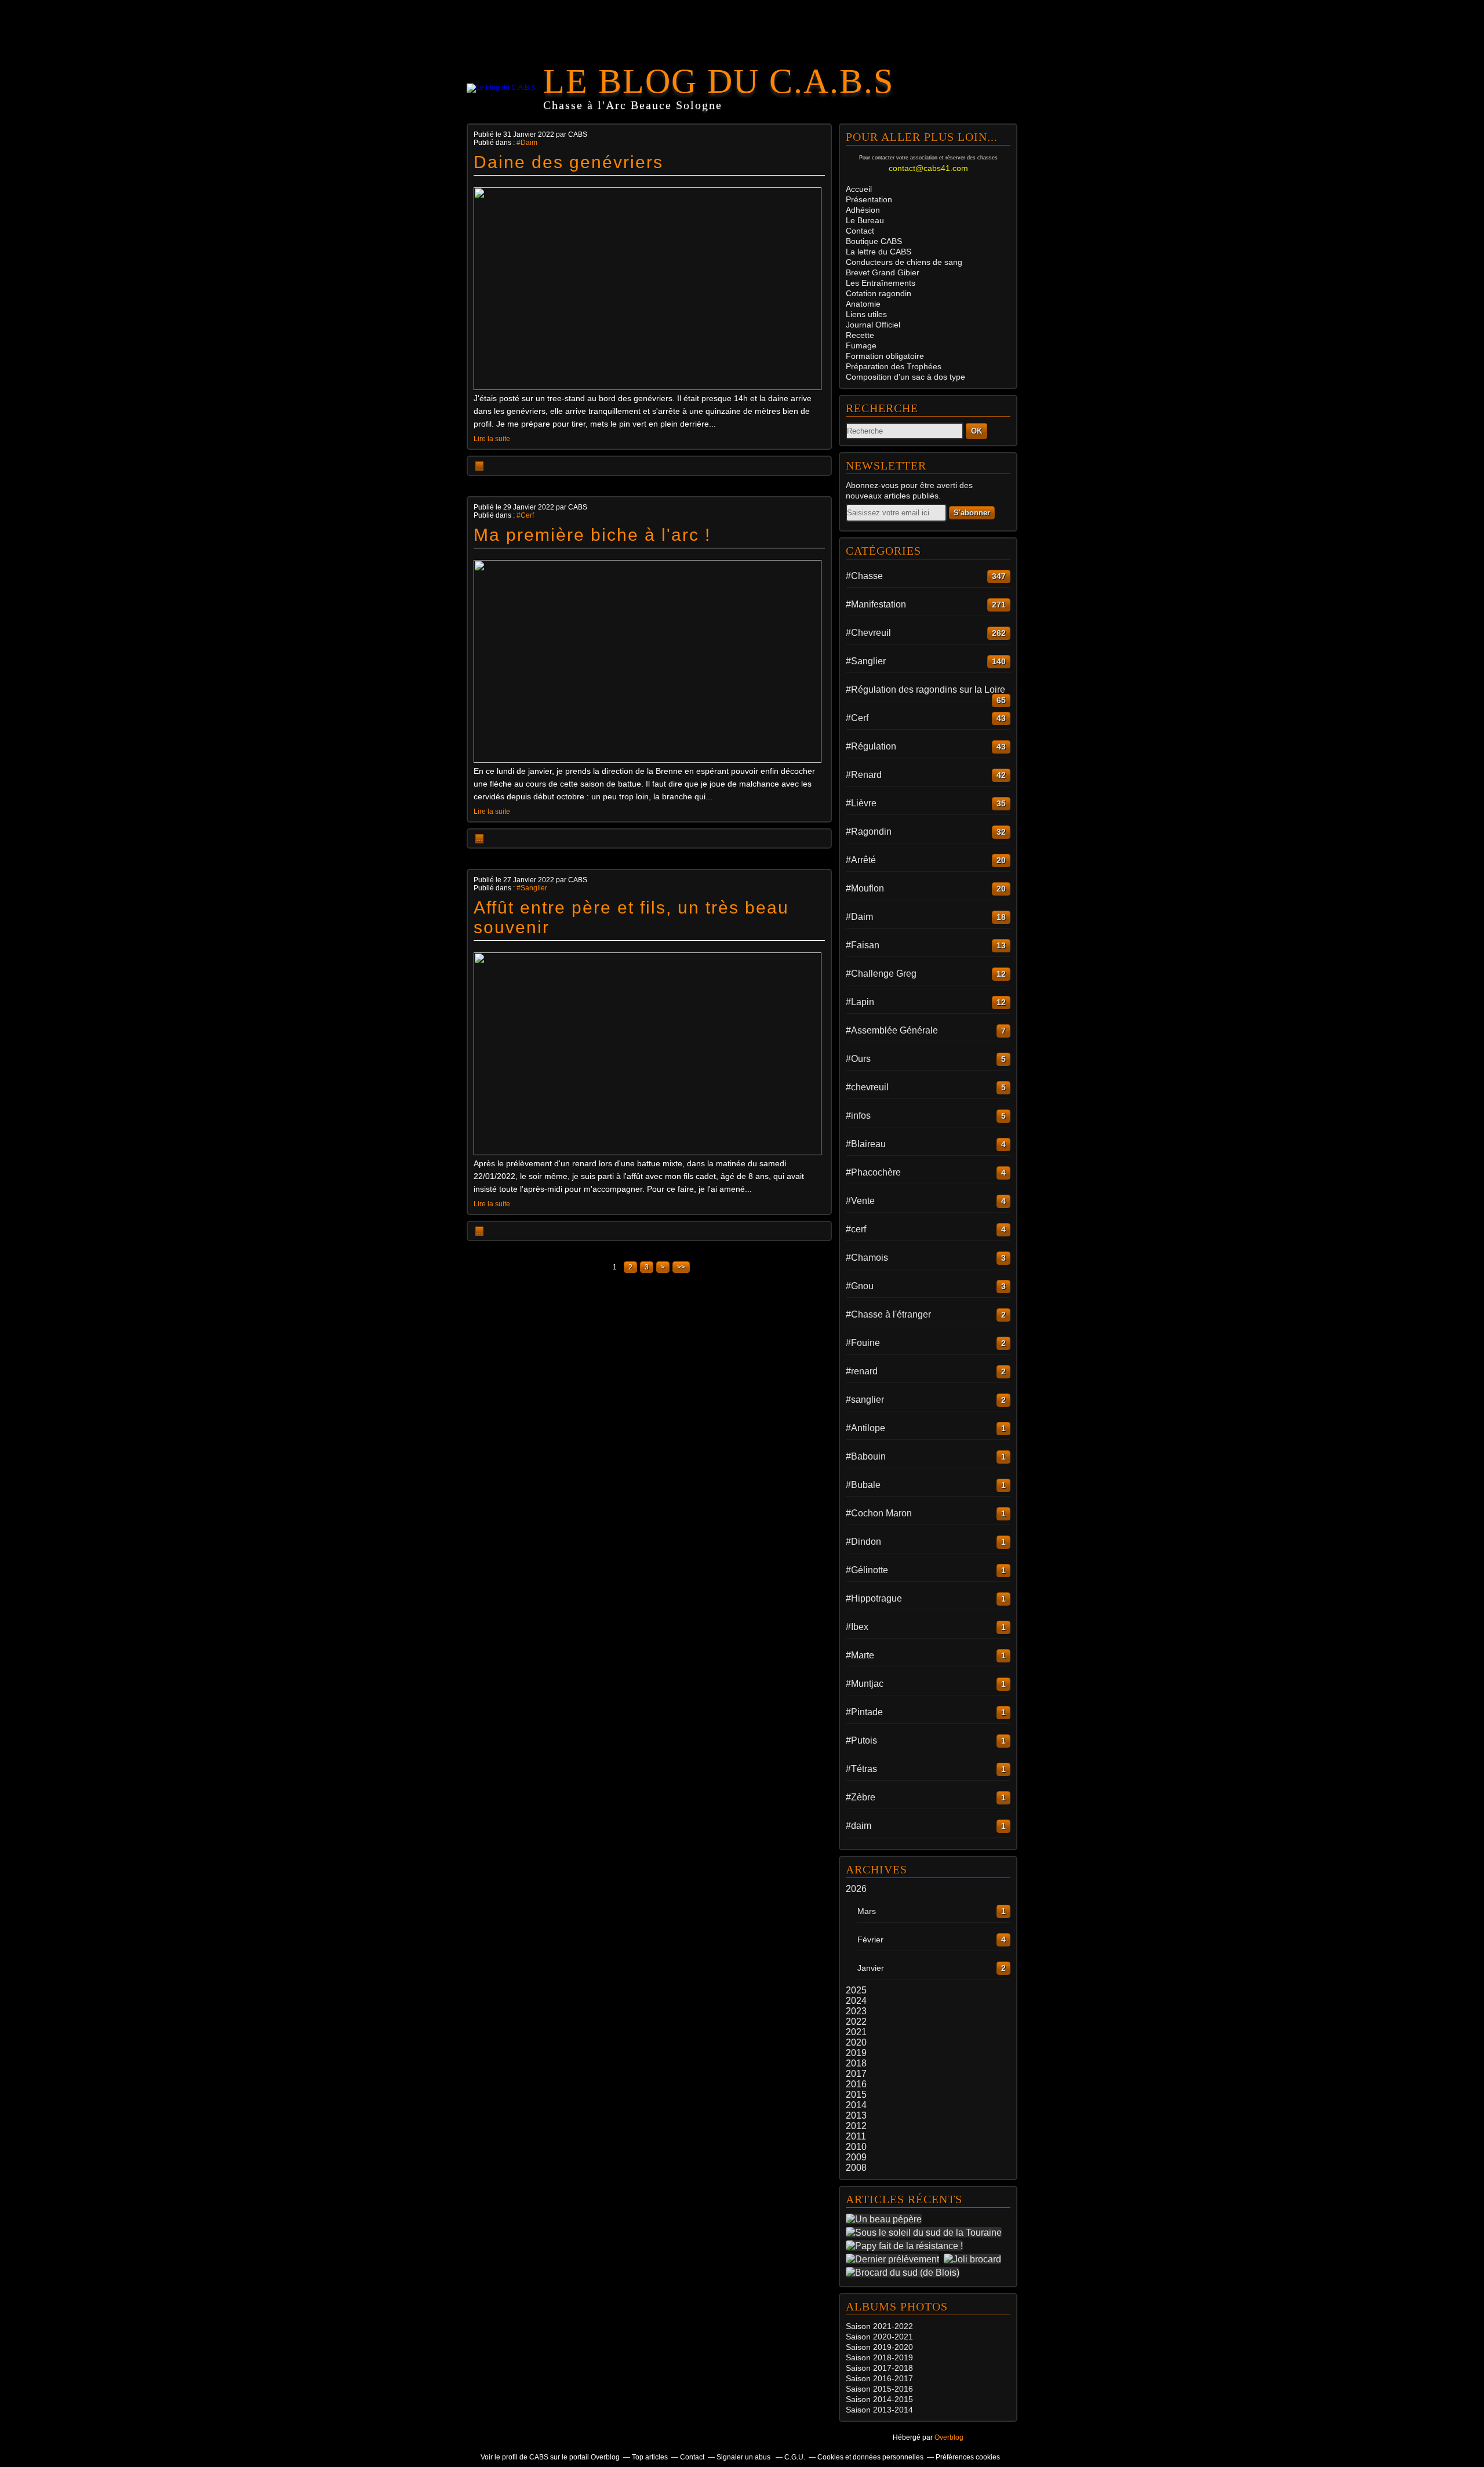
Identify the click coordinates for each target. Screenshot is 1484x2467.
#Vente (860, 1201)
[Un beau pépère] (886, 2219)
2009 (856, 2157)
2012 (856, 2126)
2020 (856, 2042)
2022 (856, 2022)
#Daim (527, 143)
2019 (856, 2053)
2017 (856, 2074)
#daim (859, 1826)
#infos (858, 1116)
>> (681, 1267)
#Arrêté (861, 860)
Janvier (871, 1968)
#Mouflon (865, 888)
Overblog (949, 2437)
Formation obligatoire (885, 356)
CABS (874, 241)
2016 (856, 2084)
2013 (856, 2115)
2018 (856, 2063)
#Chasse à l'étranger (888, 1314)
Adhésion (863, 210)
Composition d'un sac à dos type (905, 377)
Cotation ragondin (879, 293)
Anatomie (863, 304)
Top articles (650, 2457)
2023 (856, 2011)
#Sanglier (532, 888)
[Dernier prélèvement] (895, 2259)
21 (908, 2337)
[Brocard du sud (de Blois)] (905, 2272)
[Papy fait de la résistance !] (907, 2246)
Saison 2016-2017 (879, 2378)
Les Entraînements (881, 283)
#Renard (864, 775)
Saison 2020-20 (875, 2337)
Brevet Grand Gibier (883, 272)
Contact (860, 231)
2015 (856, 2095)
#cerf (856, 1229)
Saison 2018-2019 (879, 2357)
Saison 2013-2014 (879, 2410)
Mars (867, 1911)
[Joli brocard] (975, 2259)
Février (870, 1940)
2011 (856, 2136)
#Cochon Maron (879, 1513)
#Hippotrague (874, 1598)
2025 (856, 1990)
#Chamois (867, 1258)
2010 (856, 2147)
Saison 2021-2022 (879, 2326)
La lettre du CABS (879, 252)
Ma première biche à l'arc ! (592, 535)
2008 (856, 2168)
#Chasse (864, 576)
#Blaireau (866, 1144)
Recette (860, 335)
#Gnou (860, 1286)
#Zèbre (861, 1797)
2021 (856, 2032)
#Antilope (865, 1428)
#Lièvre (861, 803)
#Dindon (863, 1542)
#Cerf (525, 515)
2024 (856, 2001)
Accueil (859, 189)
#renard (862, 1371)
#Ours (858, 1059)
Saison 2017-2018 (879, 2368)
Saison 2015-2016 (879, 2389)
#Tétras (861, 1769)
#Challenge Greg (881, 974)
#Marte (860, 1655)
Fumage (861, 345)
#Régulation (871, 746)
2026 (856, 1889)
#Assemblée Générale (892, 1030)
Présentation (869, 199)
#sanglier (865, 1400)
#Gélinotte (867, 1570)
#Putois (861, 1740)
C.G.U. (795, 2457)
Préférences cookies (968, 2457)
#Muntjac (865, 1684)
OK (976, 431)
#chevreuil (867, 1087)
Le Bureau (865, 220)
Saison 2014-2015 (879, 2399)
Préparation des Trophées (894, 366)
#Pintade (864, 1712)
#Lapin (860, 1002)
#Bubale (863, 1485)
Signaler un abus (744, 2457)
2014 (856, 2105)
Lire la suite (492, 439)
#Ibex (857, 1627)
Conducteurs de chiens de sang (904, 262)
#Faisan (863, 945)
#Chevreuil (868, 633)
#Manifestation (876, 604)
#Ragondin (869, 832)
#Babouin (866, 1456)
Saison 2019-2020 (879, 2347)
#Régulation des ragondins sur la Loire (925, 689)
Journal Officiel (873, 325)
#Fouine (863, 1343)
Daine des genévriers (568, 162)
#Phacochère (873, 1172)
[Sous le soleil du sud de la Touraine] (926, 2232)
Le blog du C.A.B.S (719, 81)
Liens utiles (866, 314)
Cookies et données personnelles (870, 2457)
